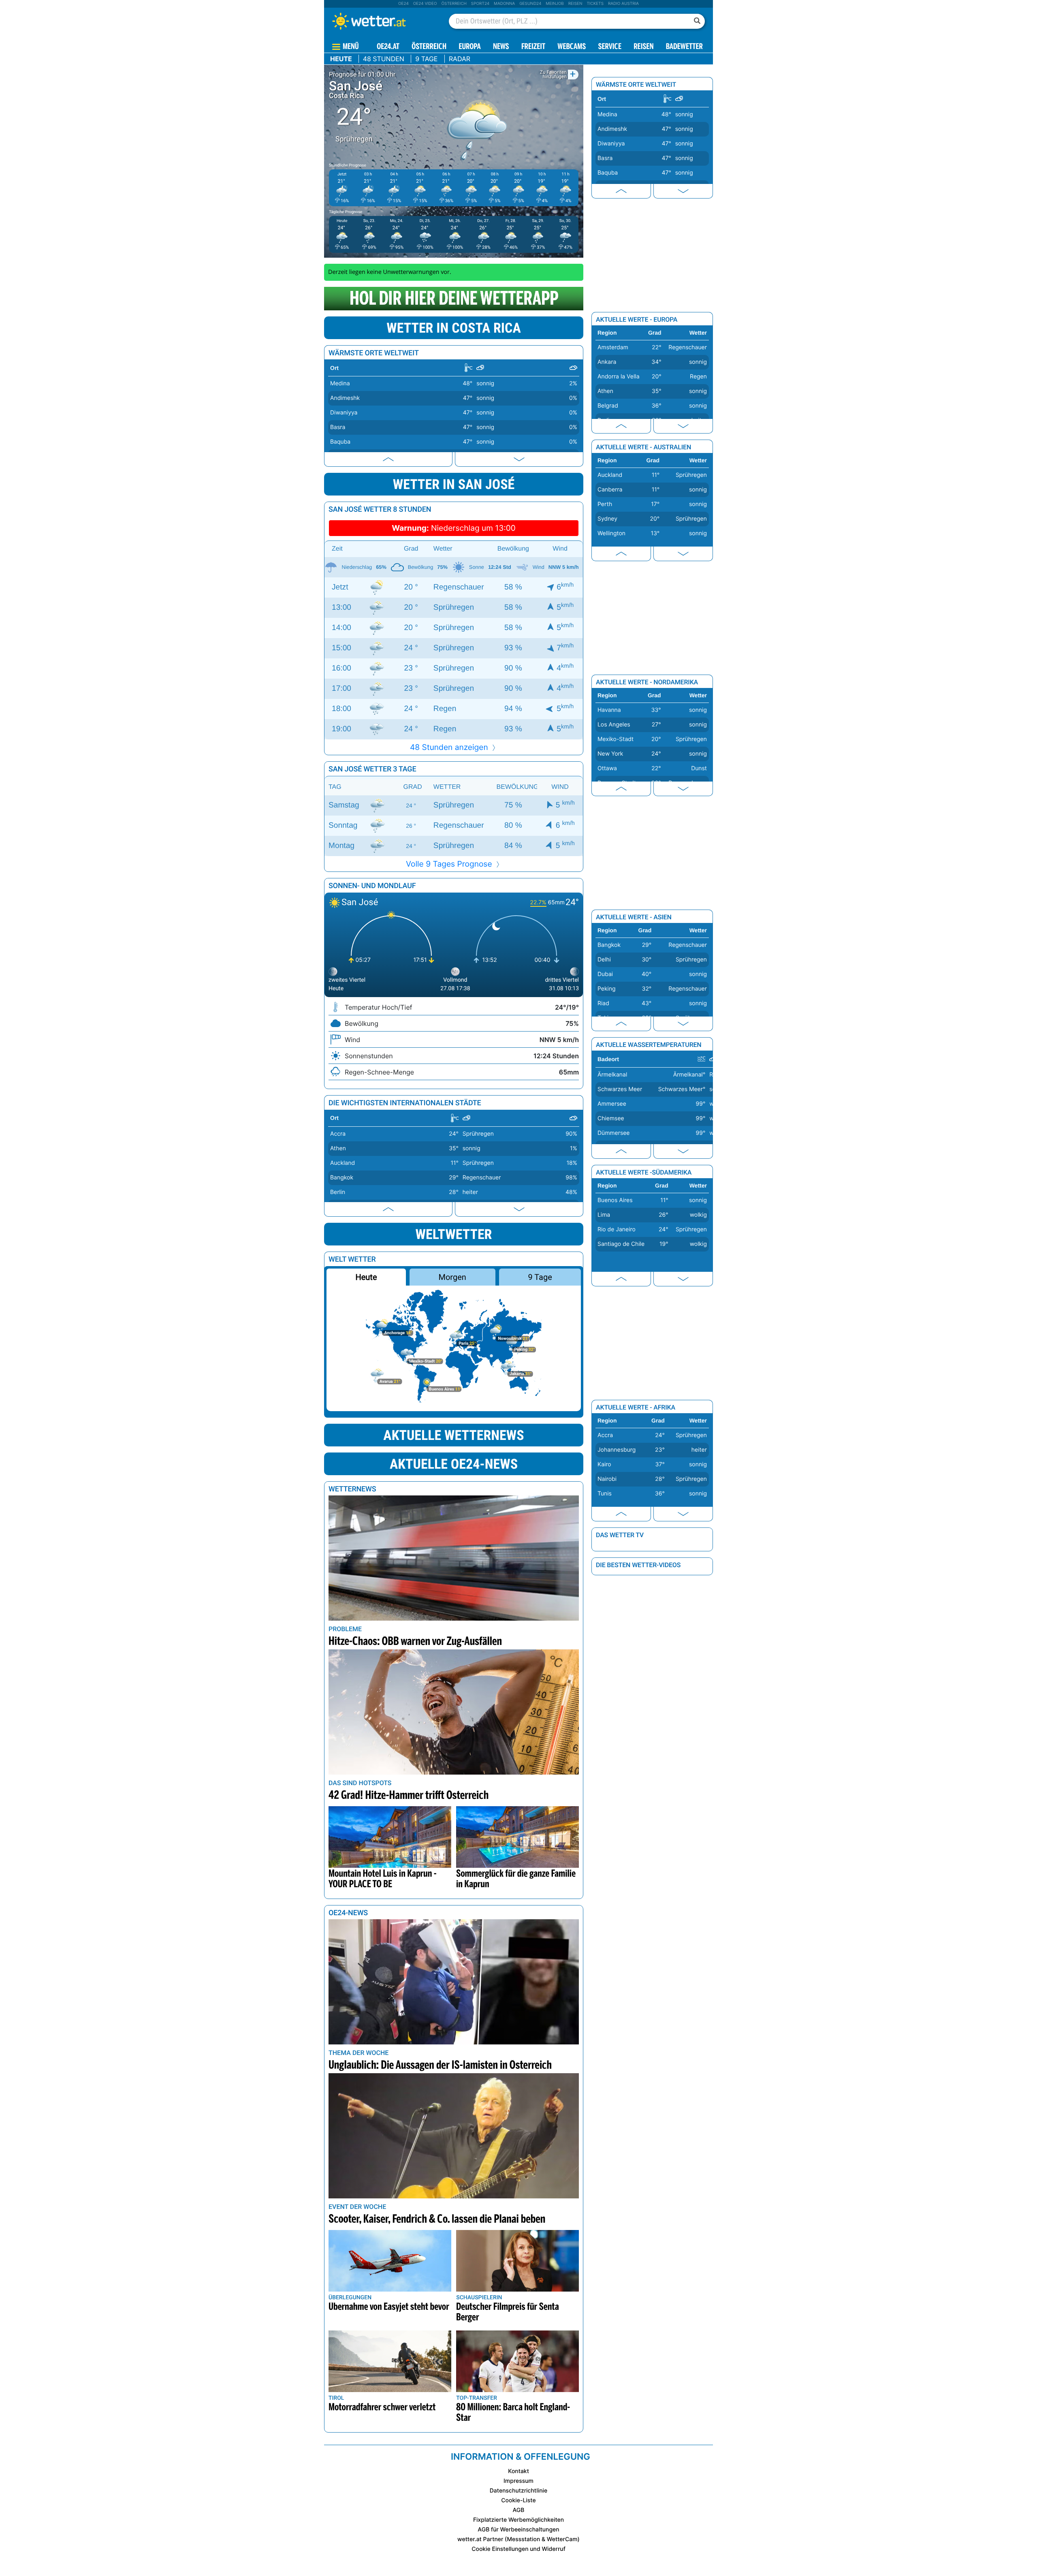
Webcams (572, 47)
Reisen (575, 4)
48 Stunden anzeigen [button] (450, 747)
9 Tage (426, 59)
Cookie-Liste (518, 2500)
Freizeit (533, 47)
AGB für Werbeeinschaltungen (518, 2530)
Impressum (518, 2481)
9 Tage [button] (540, 1277)
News (501, 47)
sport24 (480, 4)
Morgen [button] (452, 1277)
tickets (595, 4)
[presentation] (388, 459)
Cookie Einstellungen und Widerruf (518, 2549)
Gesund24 (530, 4)
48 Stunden (384, 59)
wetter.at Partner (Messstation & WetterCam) (518, 2539)
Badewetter (684, 47)
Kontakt (518, 2471)
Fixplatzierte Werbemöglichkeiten (518, 2520)
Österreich (454, 4)
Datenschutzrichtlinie (519, 2491)
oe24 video (425, 4)
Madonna (504, 4)
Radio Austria (623, 4)
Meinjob (555, 4)
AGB (519, 2510)
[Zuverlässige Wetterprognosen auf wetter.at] (382, 21)
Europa (469, 47)
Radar (460, 59)
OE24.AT (388, 47)
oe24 (403, 4)
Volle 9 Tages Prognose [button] (450, 864)
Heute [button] (366, 1277)
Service (610, 47)
